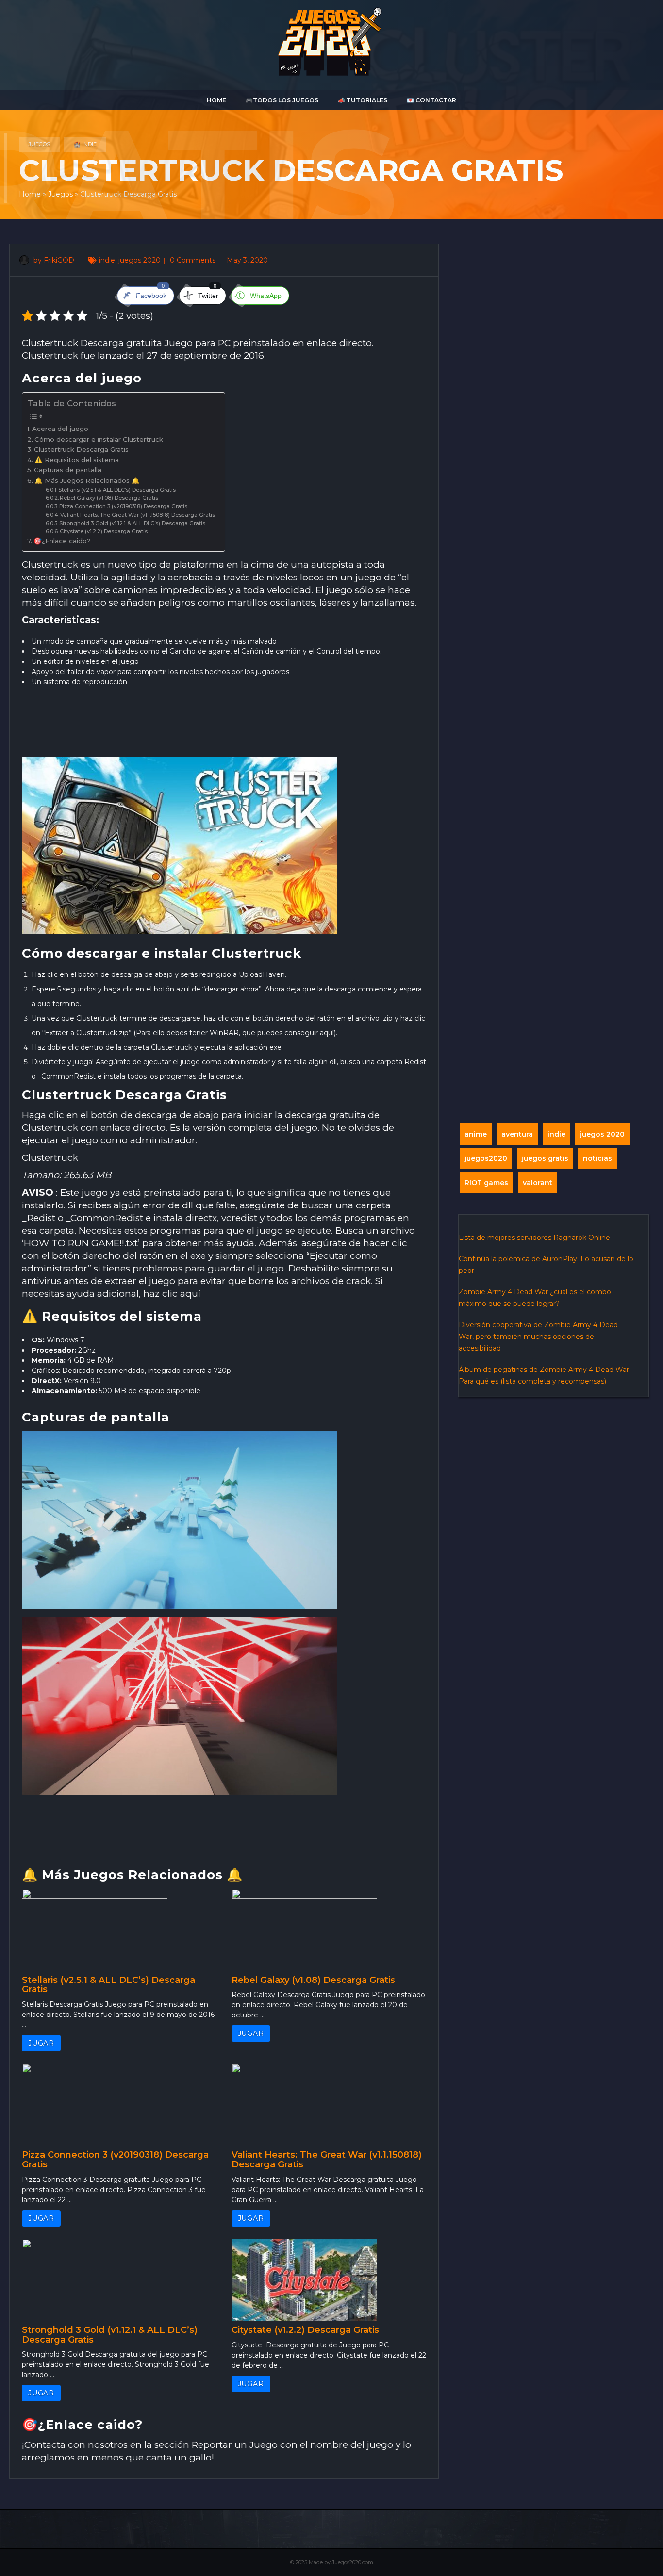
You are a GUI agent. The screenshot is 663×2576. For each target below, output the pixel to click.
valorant (538, 1183)
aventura (517, 1134)
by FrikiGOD (53, 260)
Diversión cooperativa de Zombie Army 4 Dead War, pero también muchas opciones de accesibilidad (538, 1337)
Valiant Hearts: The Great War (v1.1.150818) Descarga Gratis (138, 515)
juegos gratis (545, 1158)
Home (216, 100)
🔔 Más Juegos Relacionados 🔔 (87, 480)
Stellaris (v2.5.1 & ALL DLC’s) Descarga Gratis (117, 490)
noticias (597, 1158)
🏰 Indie (85, 144)
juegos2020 (486, 1158)
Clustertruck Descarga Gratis (81, 449)
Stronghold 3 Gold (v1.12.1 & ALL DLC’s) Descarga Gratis (132, 523)
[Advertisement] (224, 725)
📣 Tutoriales (363, 100)
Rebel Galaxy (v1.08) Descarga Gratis (109, 498)
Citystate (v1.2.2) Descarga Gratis (104, 532)
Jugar (41, 2043)
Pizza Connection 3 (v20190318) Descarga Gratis (123, 506)
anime (476, 1134)
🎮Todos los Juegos (282, 100)
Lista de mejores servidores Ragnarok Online (534, 1238)
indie (107, 260)
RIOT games (486, 1183)
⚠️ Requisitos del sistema (77, 460)
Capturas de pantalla (68, 470)
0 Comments (194, 260)
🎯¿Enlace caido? (62, 541)
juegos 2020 (140, 260)
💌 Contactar (431, 100)
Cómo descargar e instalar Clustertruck (99, 439)
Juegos (39, 144)
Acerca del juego (60, 429)
